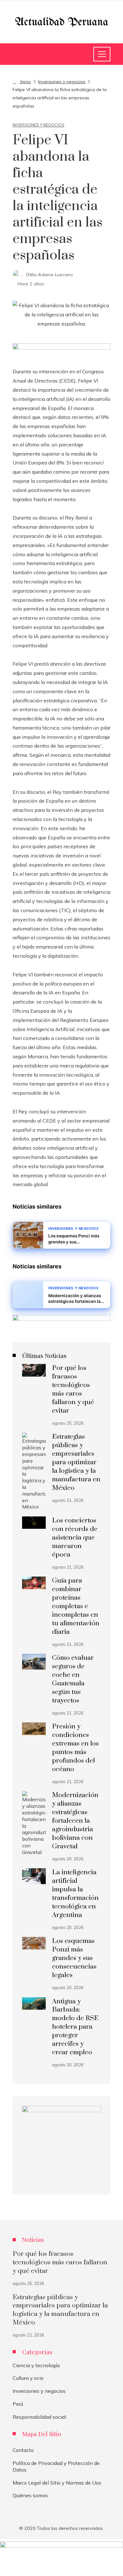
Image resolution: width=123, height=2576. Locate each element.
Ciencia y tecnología (36, 2365)
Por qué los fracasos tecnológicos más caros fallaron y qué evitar (73, 1389)
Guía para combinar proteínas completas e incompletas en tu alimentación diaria (76, 1606)
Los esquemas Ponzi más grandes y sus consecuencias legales (74, 1958)
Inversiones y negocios (38, 125)
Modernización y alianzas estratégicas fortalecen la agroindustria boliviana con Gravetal (75, 1821)
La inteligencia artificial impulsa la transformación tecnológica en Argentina (75, 1894)
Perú (18, 2404)
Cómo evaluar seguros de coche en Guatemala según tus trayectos (73, 1679)
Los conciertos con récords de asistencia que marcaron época (75, 1538)
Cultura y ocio (28, 2378)
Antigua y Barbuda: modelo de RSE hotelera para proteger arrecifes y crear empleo (75, 2027)
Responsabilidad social (39, 2417)
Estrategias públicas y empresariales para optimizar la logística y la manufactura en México (76, 1462)
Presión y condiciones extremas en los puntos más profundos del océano (75, 1748)
